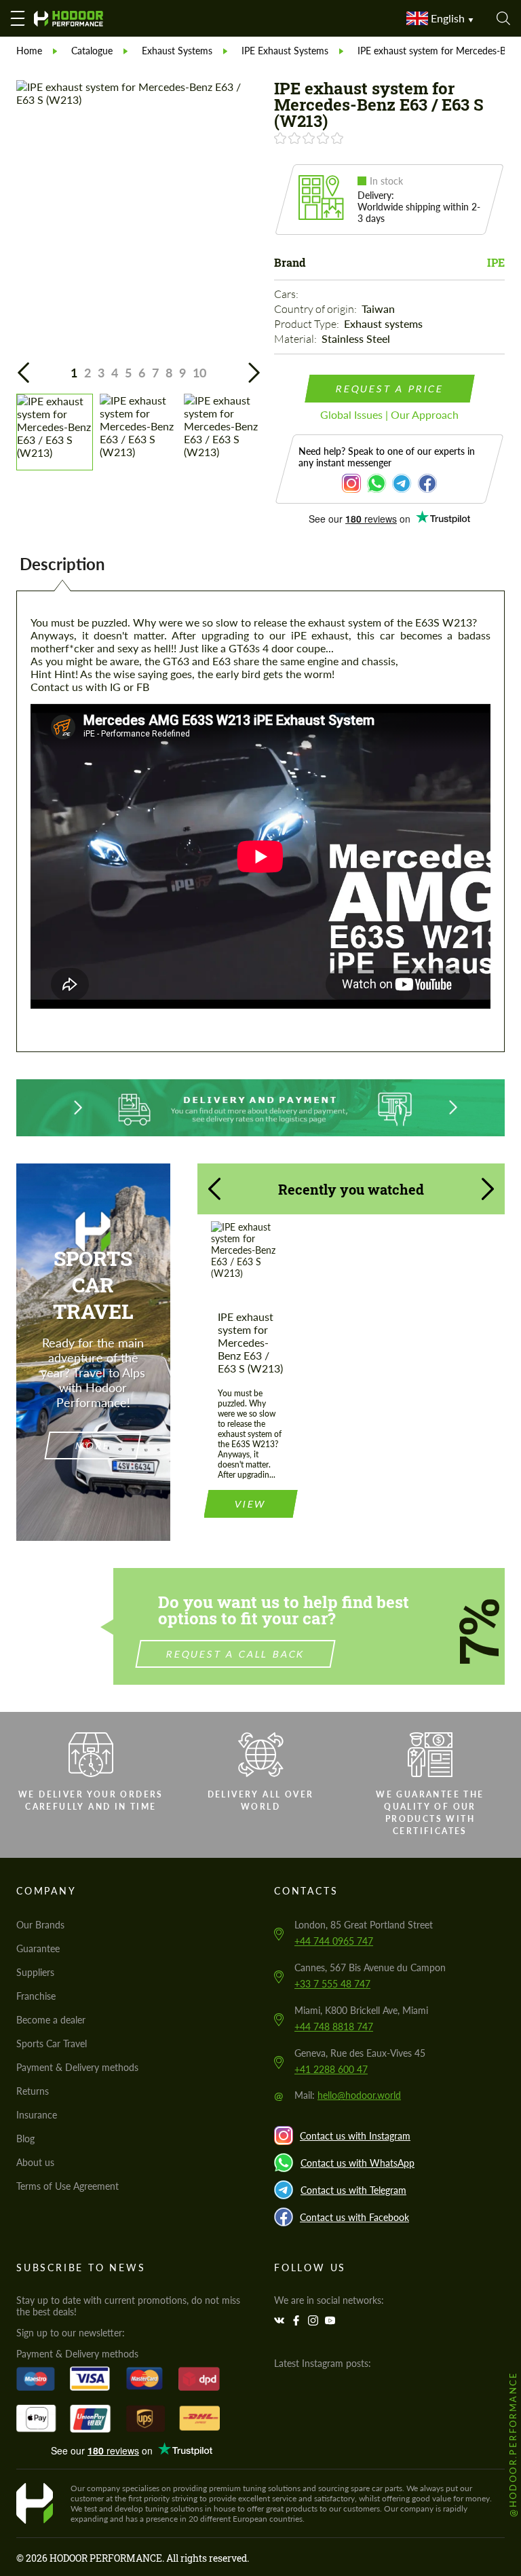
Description (62, 564)
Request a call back (236, 1654)
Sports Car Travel (52, 2043)
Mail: (348, 2095)
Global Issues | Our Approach (389, 414)
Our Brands (40, 1925)
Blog (25, 2139)
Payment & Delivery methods (77, 2067)
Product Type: (308, 324)
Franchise (36, 1996)
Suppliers (35, 1972)
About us (35, 2162)
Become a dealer (51, 2020)
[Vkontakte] (281, 2320)
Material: (296, 339)
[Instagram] (315, 2320)
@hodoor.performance (513, 2444)
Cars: (287, 294)
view (250, 1504)
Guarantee (38, 1948)
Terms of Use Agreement (67, 2186)
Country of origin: (316, 309)
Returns (33, 2091)
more (93, 1445)
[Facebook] (298, 2320)
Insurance (37, 2115)
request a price (389, 389)
